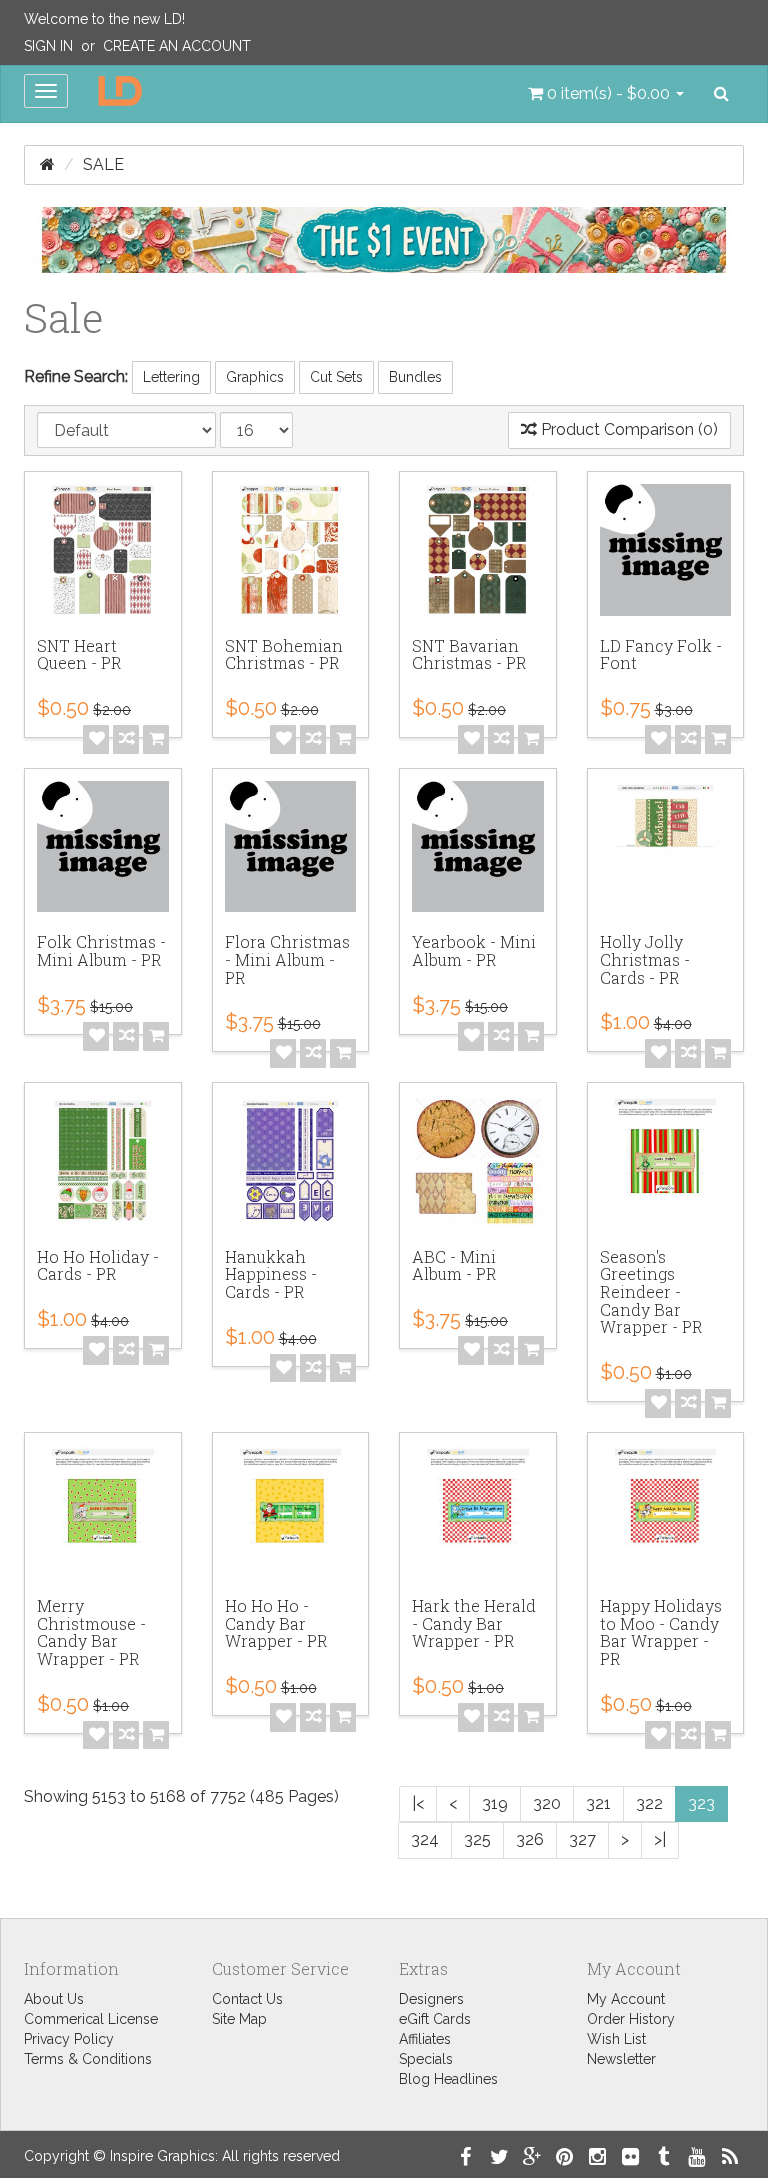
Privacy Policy (69, 2039)
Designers (431, 1999)
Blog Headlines (448, 2079)
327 (582, 1839)
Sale (103, 164)
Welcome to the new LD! (104, 19)
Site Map (239, 2019)
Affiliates (425, 2039)
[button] (606, 94)
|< (418, 1803)
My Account (626, 1999)
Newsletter (621, 2059)
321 (598, 1803)
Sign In (48, 46)
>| (660, 1839)
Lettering (171, 377)
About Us (54, 1999)
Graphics (255, 377)
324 (425, 1839)
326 (530, 1839)
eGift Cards (435, 2019)
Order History (631, 2019)
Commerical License (91, 2019)
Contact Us (247, 1999)
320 (547, 1803)
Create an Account (177, 46)
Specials (426, 2059)
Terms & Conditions (88, 2059)
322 (649, 1803)
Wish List (616, 2039)
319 (495, 1803)
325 (477, 1839)
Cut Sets (336, 377)
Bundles (415, 377)
